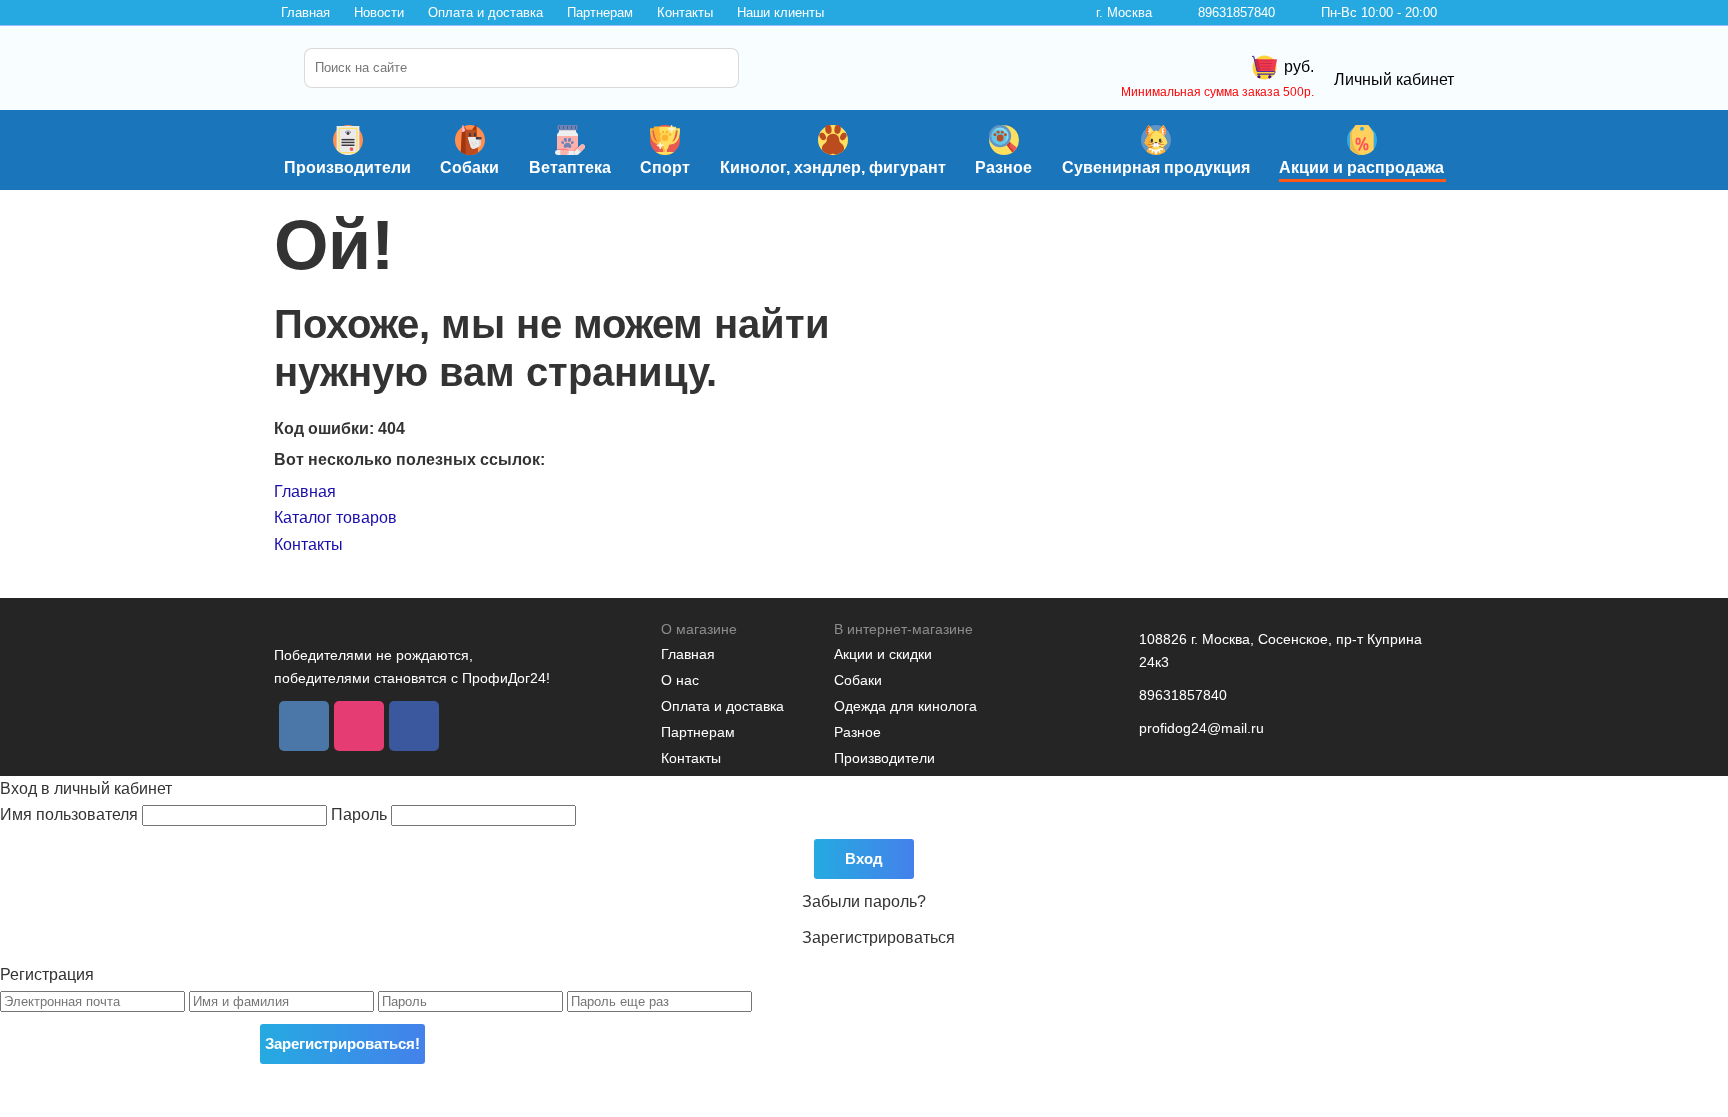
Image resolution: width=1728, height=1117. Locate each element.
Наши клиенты (780, 12)
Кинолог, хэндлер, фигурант (833, 167)
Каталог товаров (335, 517)
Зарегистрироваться (878, 937)
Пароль (361, 814)
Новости (379, 12)
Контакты (685, 12)
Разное (1003, 167)
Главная (305, 12)
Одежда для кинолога (905, 706)
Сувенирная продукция (1156, 167)
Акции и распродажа (1361, 167)
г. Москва (1124, 12)
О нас (680, 680)
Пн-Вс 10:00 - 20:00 (1379, 12)
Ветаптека (570, 167)
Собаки (469, 167)
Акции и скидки (883, 654)
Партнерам (600, 12)
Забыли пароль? (864, 901)
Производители (347, 167)
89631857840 (1236, 12)
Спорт (665, 167)
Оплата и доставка (485, 12)
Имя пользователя (71, 814)
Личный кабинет (1394, 79)
